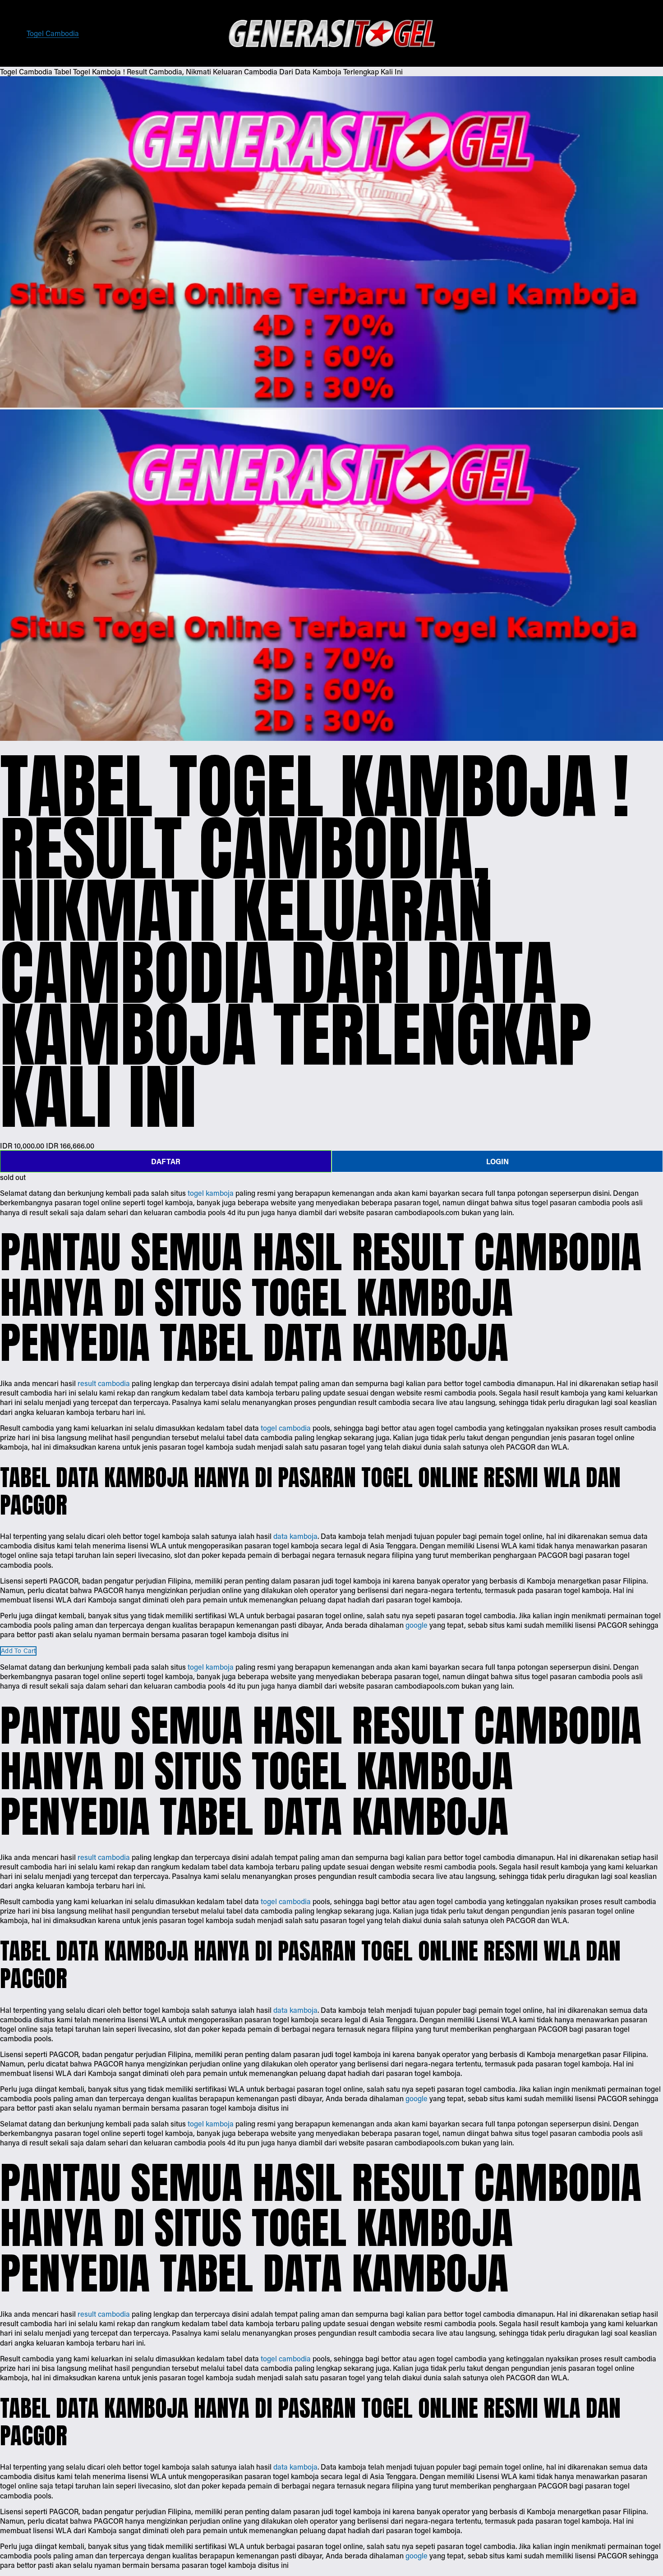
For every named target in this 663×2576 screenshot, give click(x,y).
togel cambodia (286, 1428)
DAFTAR (166, 1161)
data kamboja (295, 1536)
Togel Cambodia (53, 33)
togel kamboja (211, 1193)
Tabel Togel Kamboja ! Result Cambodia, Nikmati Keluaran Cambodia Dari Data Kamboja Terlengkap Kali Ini (228, 71)
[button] (18, 1651)
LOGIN (497, 1161)
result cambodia (104, 1383)
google (417, 1625)
